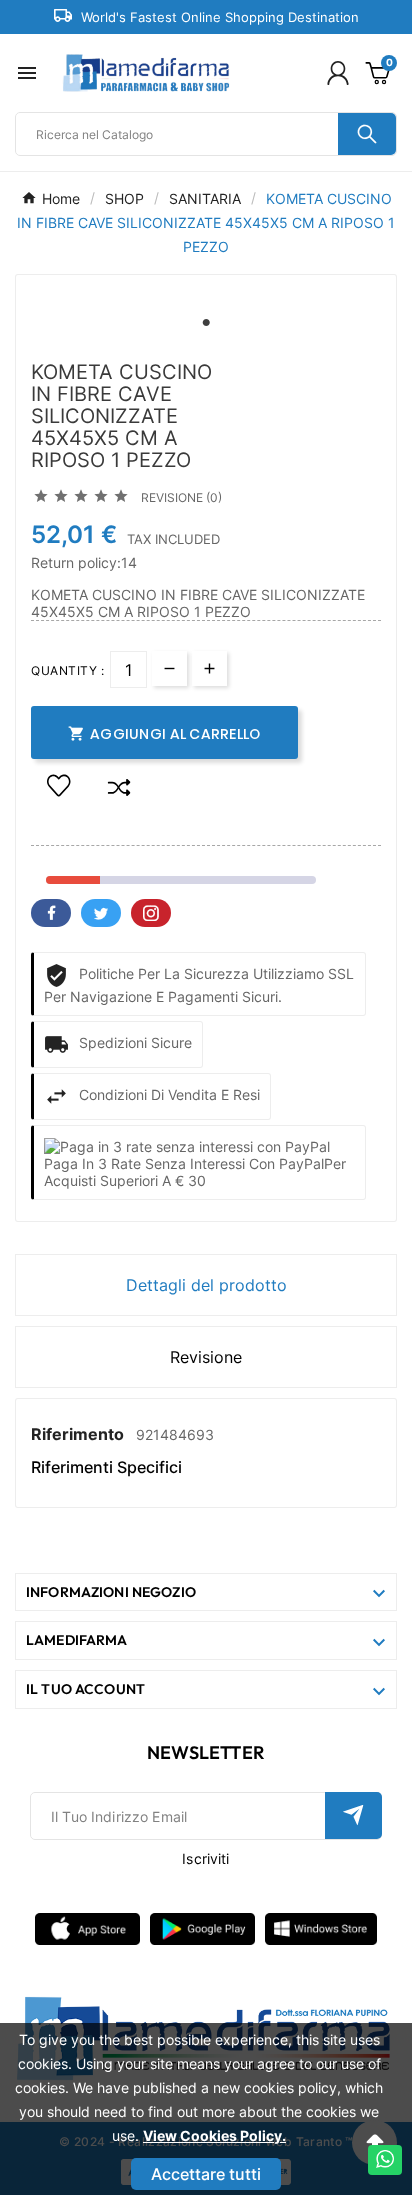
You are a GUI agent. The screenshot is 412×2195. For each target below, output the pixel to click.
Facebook (51, 913)
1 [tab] (206, 323)
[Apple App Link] (87, 1927)
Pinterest (151, 913)
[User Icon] (338, 73)
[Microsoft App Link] (321, 1927)
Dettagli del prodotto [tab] (206, 1285)
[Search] (367, 134)
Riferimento (79, 1434)
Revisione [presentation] (206, 1357)
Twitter (101, 913)
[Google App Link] (202, 1927)
